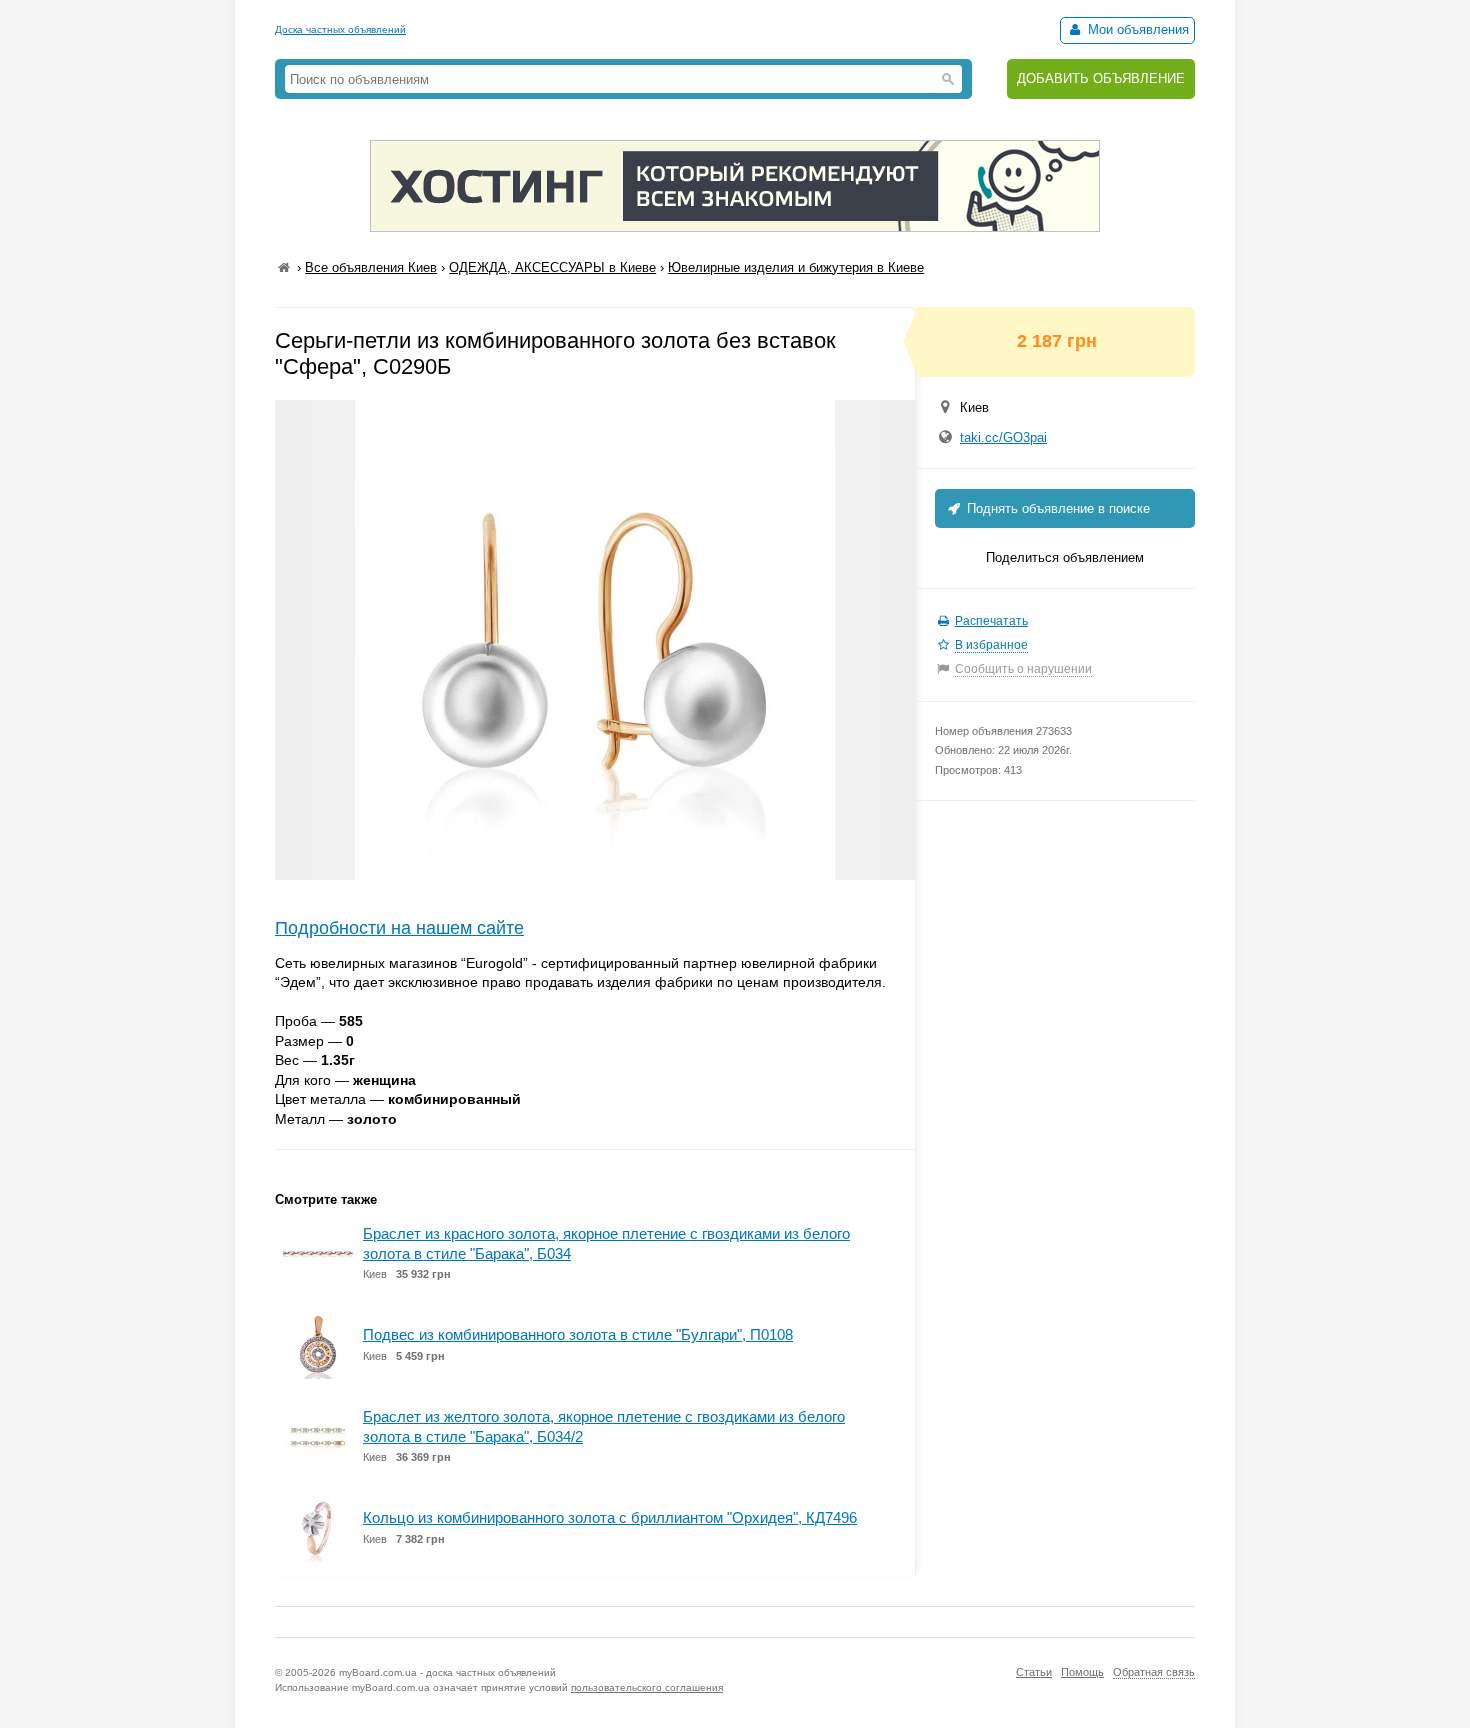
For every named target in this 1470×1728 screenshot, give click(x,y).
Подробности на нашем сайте (399, 928)
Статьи (1034, 1672)
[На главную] (284, 267)
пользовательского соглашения (647, 1687)
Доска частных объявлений (340, 29)
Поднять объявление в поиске (1056, 508)
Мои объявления (1136, 29)
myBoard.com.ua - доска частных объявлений (447, 1672)
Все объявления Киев (371, 267)
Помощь (1082, 1672)
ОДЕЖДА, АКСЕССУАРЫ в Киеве (552, 267)
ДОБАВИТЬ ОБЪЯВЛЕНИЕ (1101, 78)
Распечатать (991, 621)
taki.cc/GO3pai (1003, 437)
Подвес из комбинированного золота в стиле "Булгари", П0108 (578, 1334)
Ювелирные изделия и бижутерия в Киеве (796, 267)
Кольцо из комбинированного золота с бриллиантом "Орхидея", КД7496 (610, 1517)
